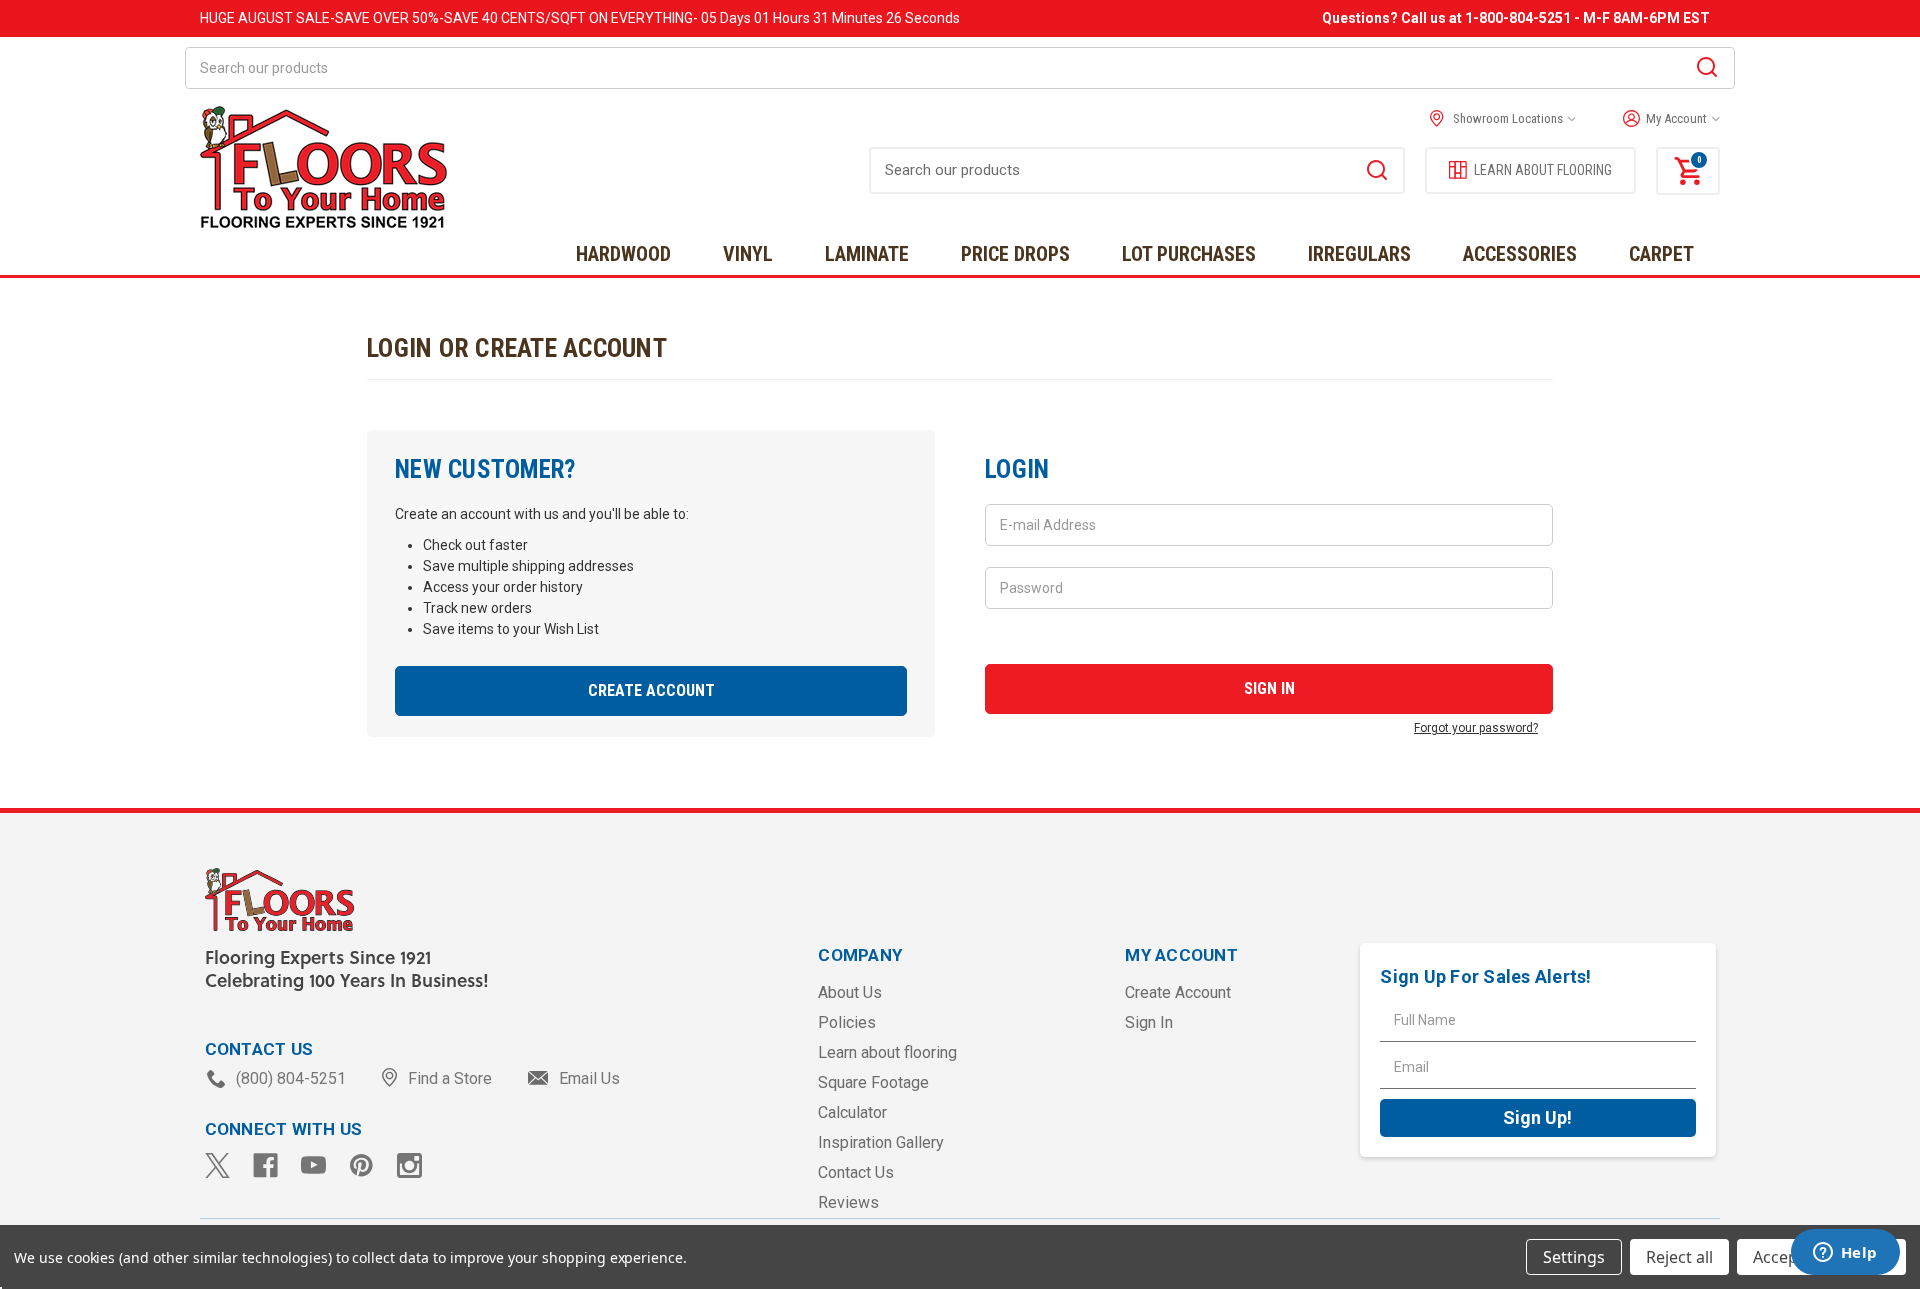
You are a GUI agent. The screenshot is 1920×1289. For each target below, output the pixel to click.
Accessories (1520, 254)
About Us (850, 992)
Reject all (1679, 1257)
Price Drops (1015, 254)
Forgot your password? (1476, 728)
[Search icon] (1707, 70)
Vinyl (748, 254)
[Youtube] (313, 1165)
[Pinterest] (361, 1165)
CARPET (1661, 254)
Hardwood (623, 254)
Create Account (651, 690)
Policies (847, 1022)
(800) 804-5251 (291, 1078)
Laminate (867, 254)
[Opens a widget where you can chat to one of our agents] (1845, 1254)
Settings (1574, 1257)
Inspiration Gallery (881, 1142)
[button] (1666, 119)
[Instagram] (409, 1165)
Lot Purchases (1189, 254)
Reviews (848, 1202)
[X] (217, 1165)
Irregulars (1359, 254)
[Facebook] (265, 1165)
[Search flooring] (1377, 173)
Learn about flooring (887, 1052)
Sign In (1149, 1022)
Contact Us (856, 1172)
